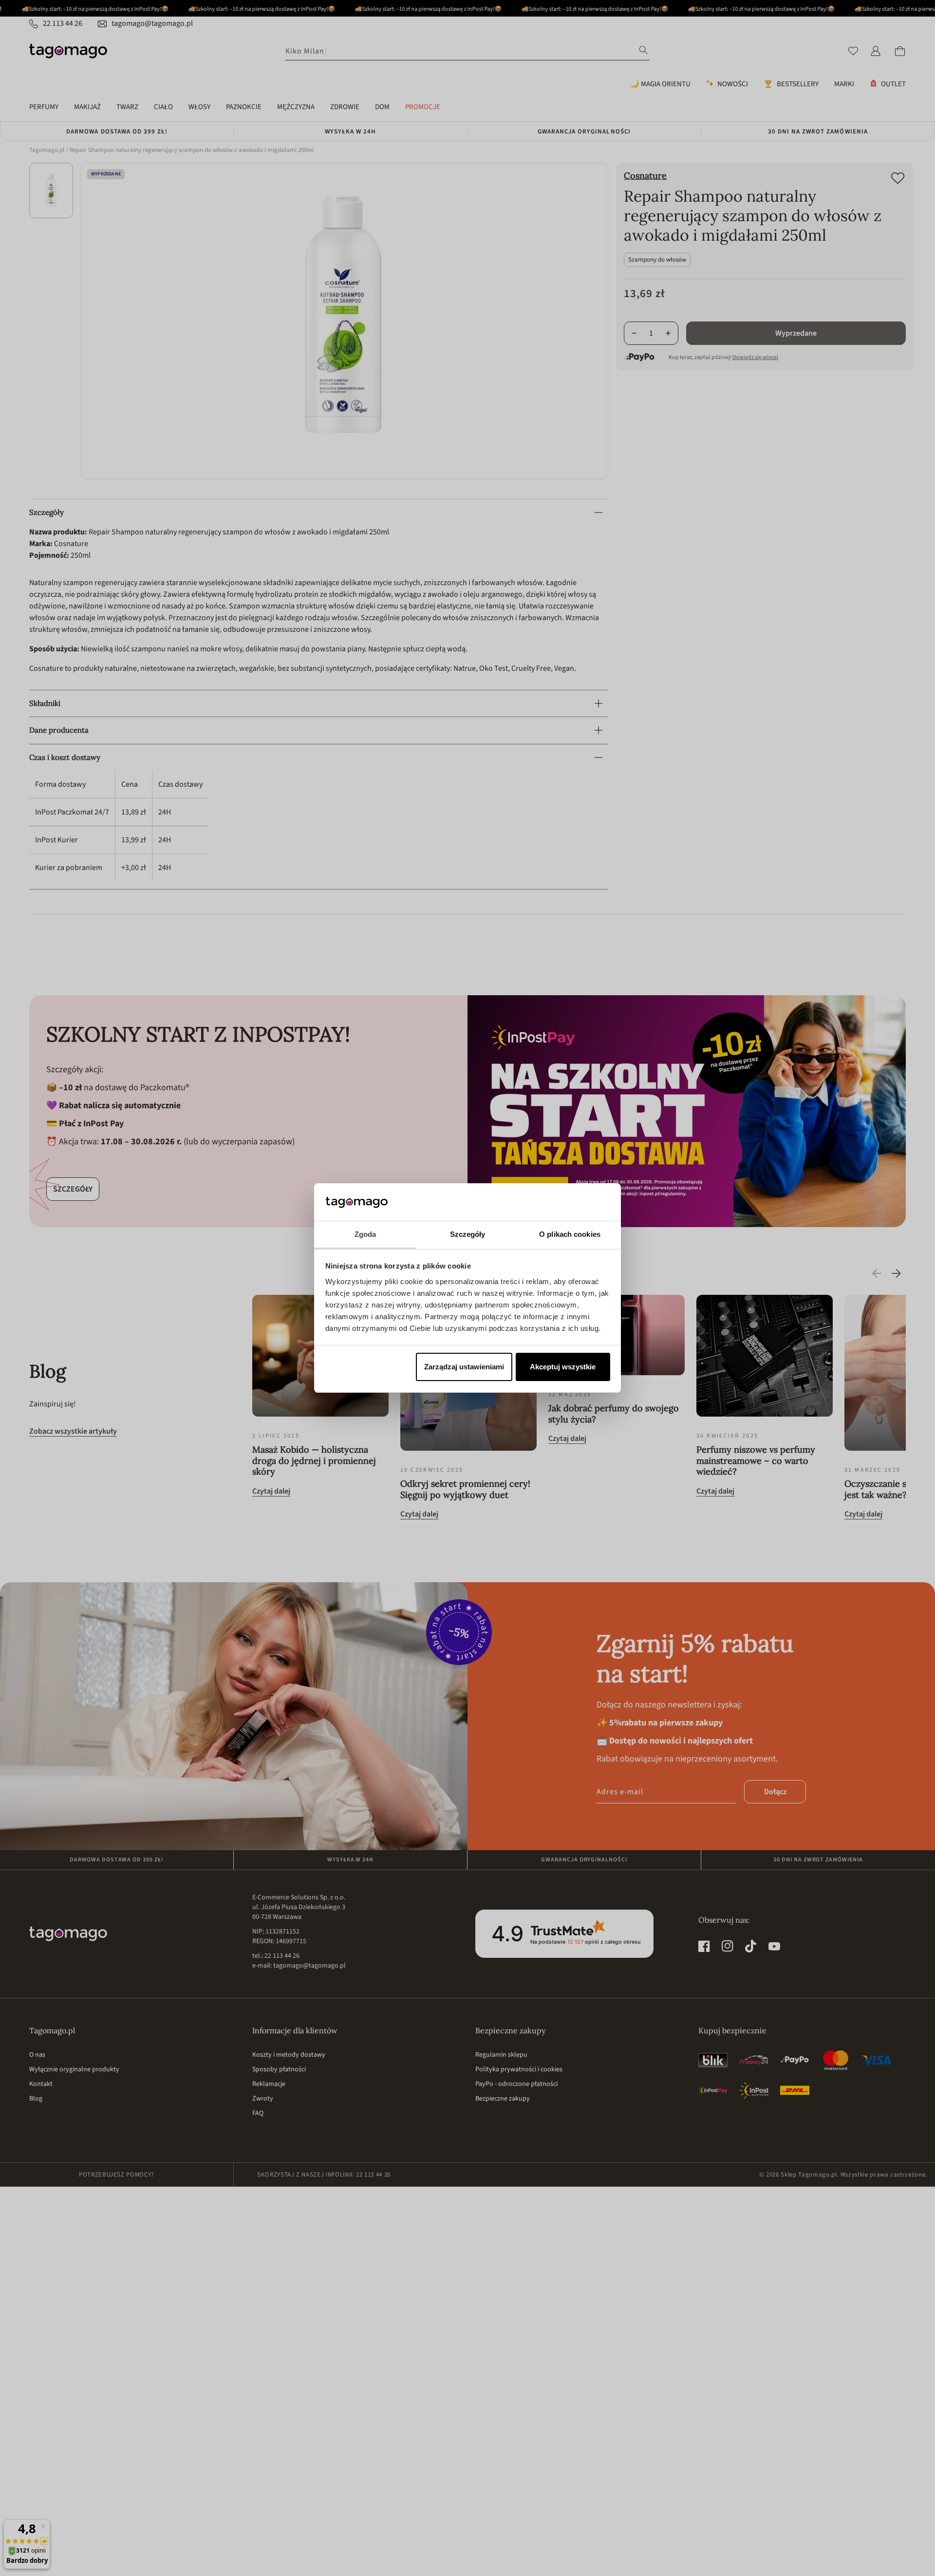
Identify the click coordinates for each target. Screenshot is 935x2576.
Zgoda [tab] (365, 1234)
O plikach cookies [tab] (570, 1234)
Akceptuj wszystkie (563, 1367)
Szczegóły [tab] (468, 1234)
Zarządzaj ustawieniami (464, 1367)
